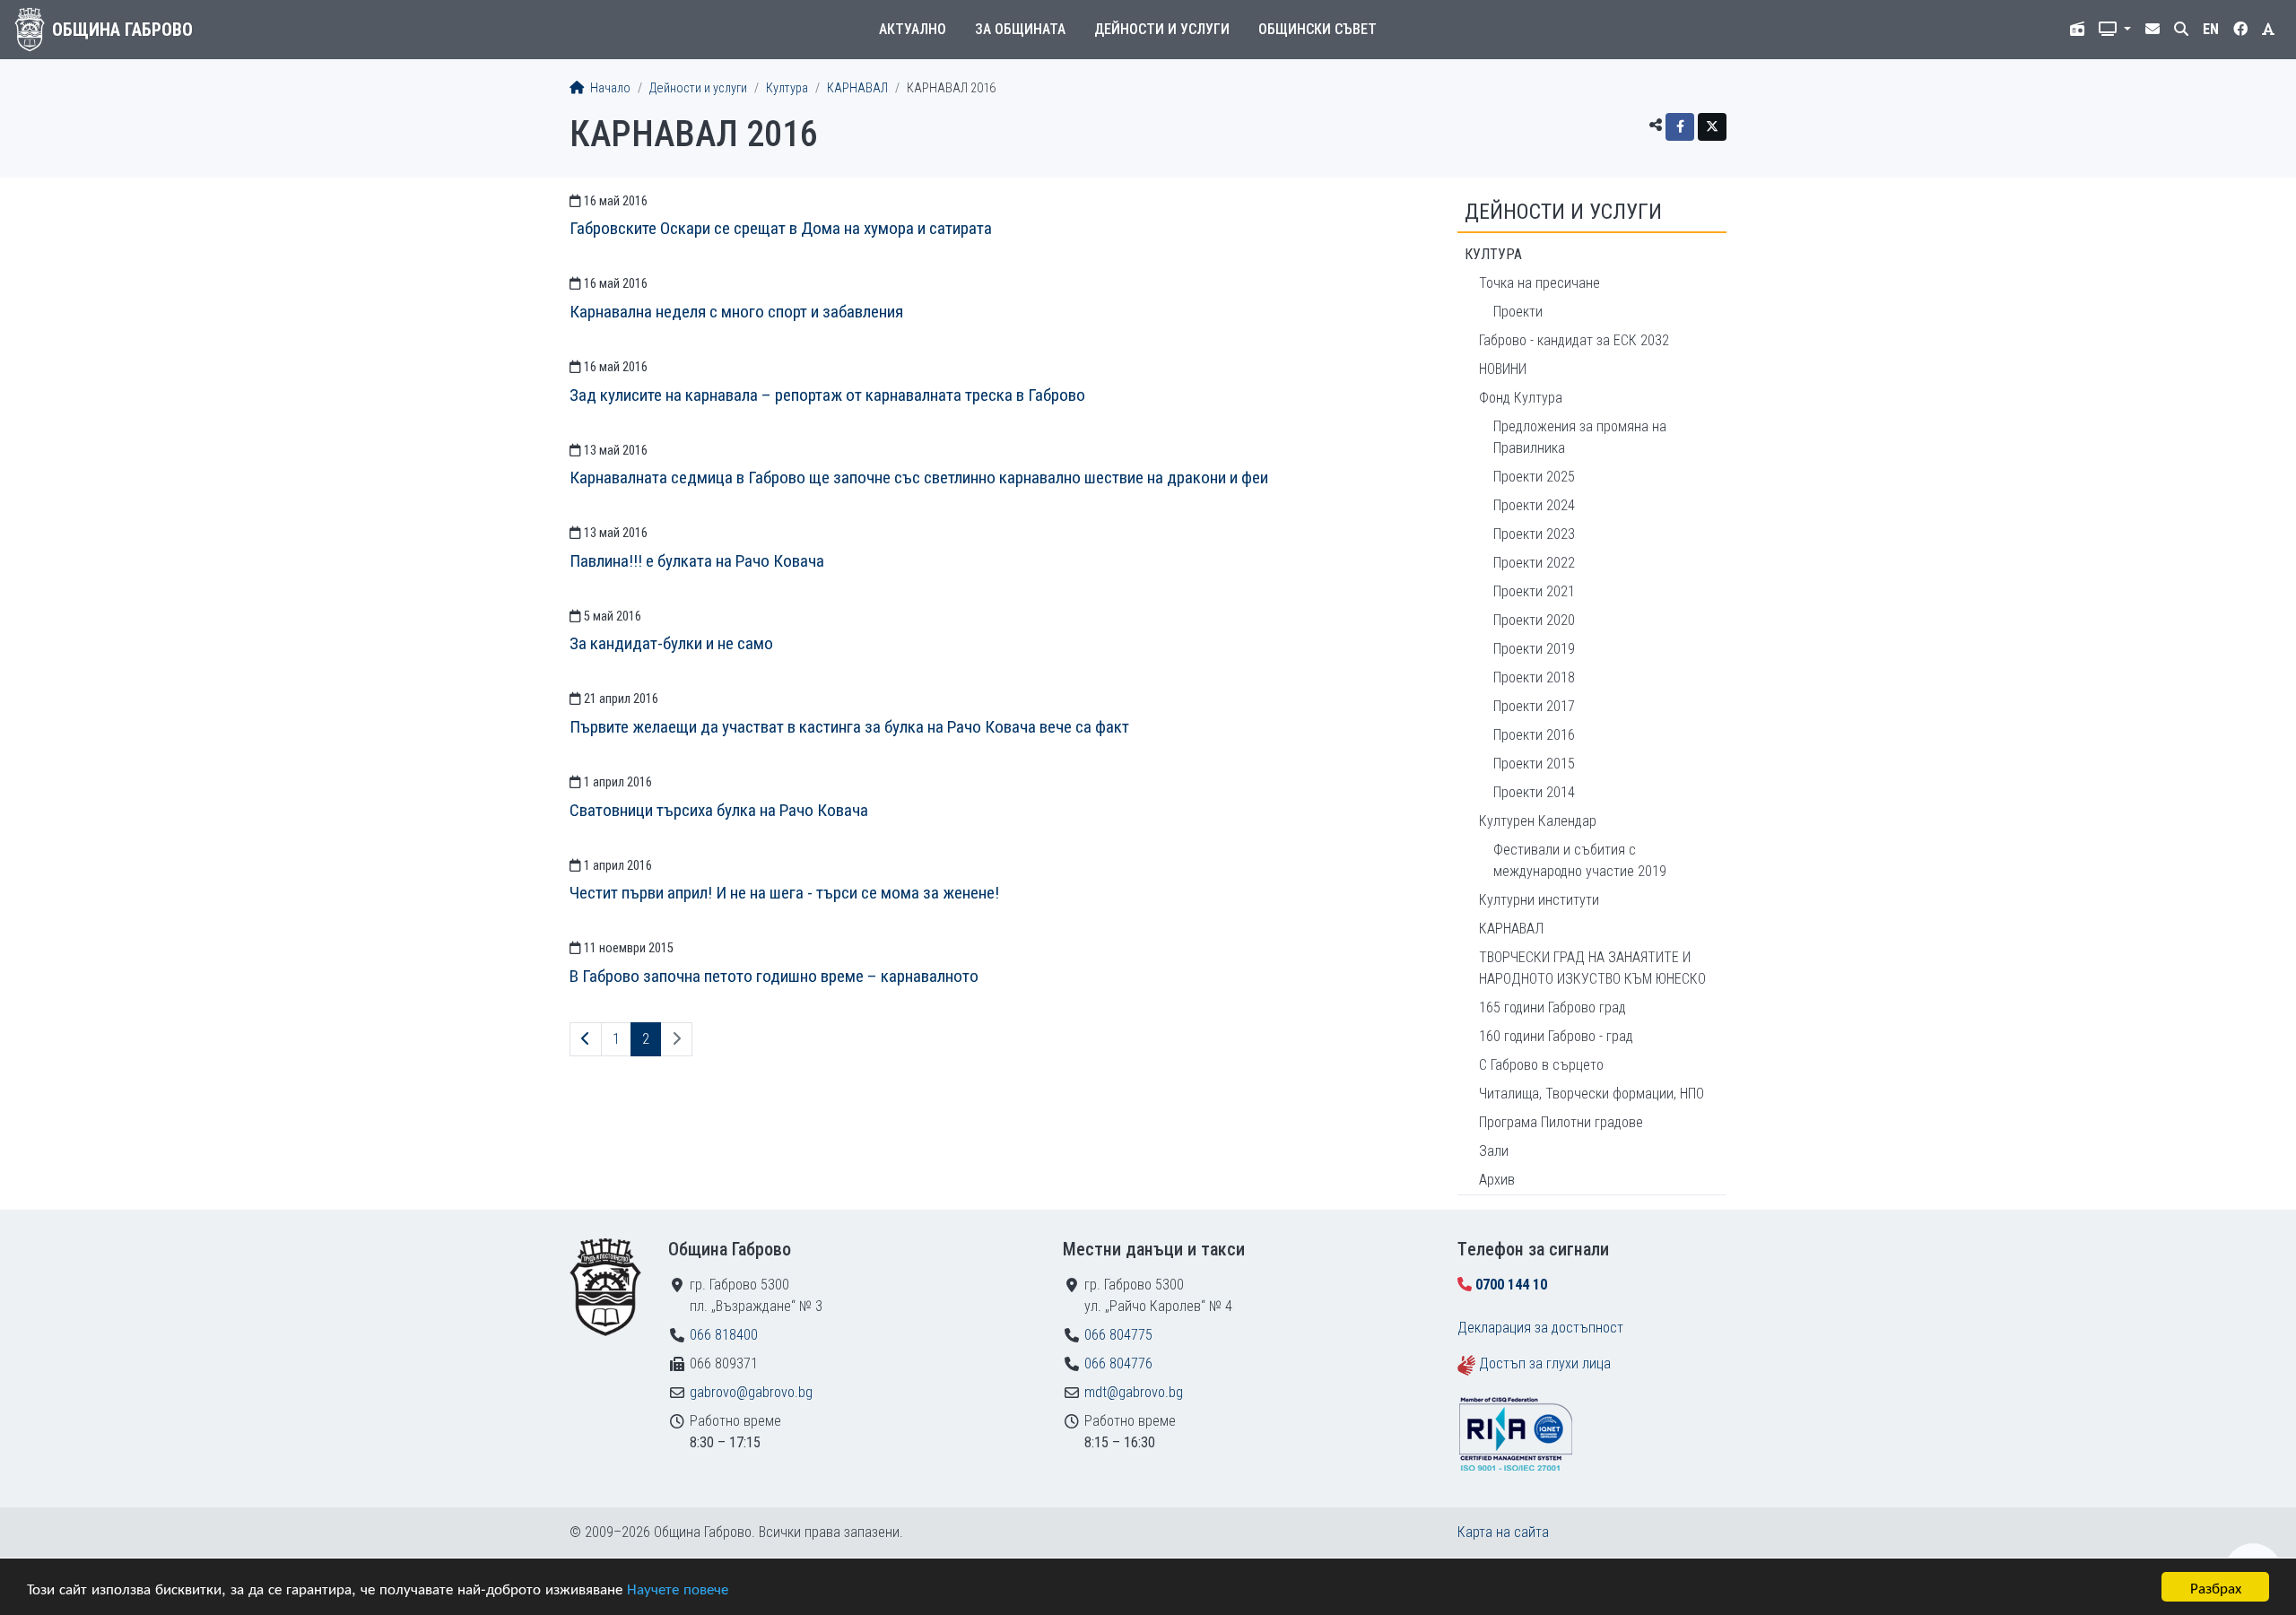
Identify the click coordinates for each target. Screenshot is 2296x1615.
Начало (609, 88)
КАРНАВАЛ (857, 88)
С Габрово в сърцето (1541, 1065)
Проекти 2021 (1534, 591)
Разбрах (2216, 1587)
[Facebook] (1680, 127)
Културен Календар (1538, 821)
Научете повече (678, 1588)
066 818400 (724, 1335)
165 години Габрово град (1552, 1007)
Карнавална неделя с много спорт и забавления (736, 312)
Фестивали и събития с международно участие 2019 (1580, 860)
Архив (1497, 1180)
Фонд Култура (1521, 398)
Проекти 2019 (1534, 649)
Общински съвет (1318, 29)
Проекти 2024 (1534, 505)
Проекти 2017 (1534, 706)
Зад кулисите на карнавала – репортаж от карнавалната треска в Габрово (827, 395)
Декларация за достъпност (1540, 1328)
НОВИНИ (1503, 369)
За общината (1020, 29)
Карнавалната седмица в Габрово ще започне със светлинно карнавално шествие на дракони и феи (919, 478)
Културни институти (1539, 900)
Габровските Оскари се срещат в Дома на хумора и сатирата (781, 228)
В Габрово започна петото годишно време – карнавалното (774, 976)
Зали (1494, 1151)
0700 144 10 (1511, 1285)
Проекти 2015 (1534, 764)
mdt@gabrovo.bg (1134, 1392)
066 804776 (1118, 1363)
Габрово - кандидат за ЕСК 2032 (1574, 340)
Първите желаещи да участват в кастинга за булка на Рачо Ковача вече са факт (849, 727)
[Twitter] (1712, 127)
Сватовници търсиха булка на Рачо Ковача (719, 810)
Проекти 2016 (1534, 735)
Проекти (1518, 312)
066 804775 (1118, 1335)
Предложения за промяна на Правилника (1580, 437)
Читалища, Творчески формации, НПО (1592, 1094)
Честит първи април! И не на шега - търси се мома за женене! (784, 893)
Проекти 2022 (1534, 563)
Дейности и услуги (1162, 29)
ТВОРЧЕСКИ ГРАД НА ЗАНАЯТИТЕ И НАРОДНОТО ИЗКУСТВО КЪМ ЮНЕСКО (1592, 968)
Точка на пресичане (1539, 283)
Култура (787, 88)
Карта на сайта (1503, 1532)
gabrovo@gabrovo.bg (751, 1392)
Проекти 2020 (1534, 620)
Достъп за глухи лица (1545, 1363)
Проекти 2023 (1534, 534)
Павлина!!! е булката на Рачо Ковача (697, 561)
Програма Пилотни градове (1561, 1122)
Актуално (913, 29)
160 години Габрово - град (1556, 1036)
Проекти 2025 (1534, 477)
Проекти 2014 (1534, 792)
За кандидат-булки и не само (671, 643)
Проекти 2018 (1534, 677)
